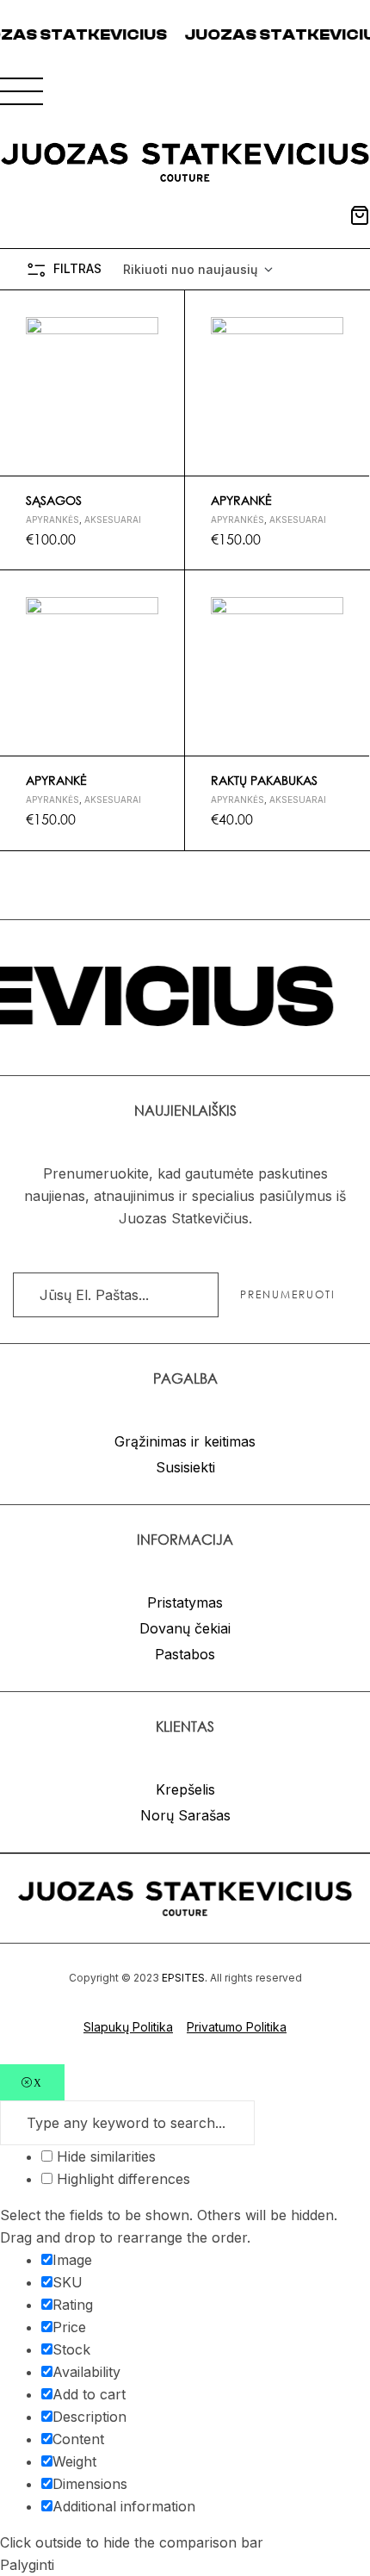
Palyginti (164, 392)
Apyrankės (52, 520)
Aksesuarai (113, 520)
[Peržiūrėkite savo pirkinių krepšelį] (360, 215)
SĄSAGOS (54, 500)
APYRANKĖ (241, 500)
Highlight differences (121, 2179)
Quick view (164, 352)
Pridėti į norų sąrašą (164, 311)
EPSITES (183, 1978)
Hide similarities (104, 2156)
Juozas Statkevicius (254, 35)
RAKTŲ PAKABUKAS (264, 780)
